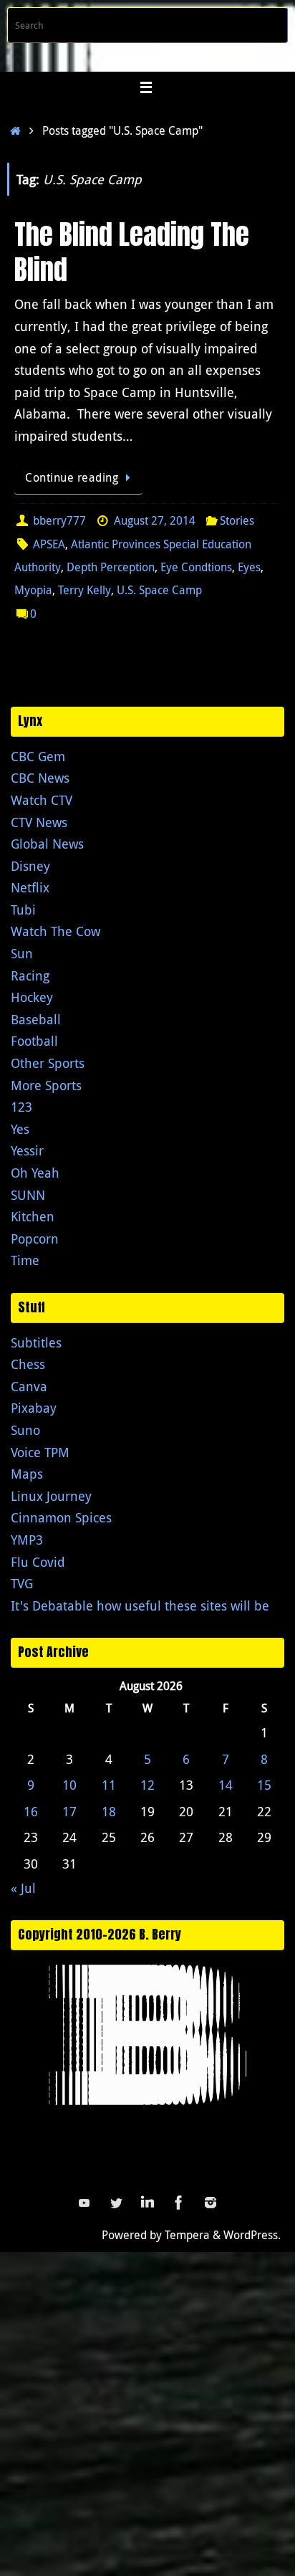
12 (147, 1785)
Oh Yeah (35, 1173)
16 (31, 1811)
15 (264, 1785)
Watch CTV (42, 800)
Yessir (27, 1150)
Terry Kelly (84, 590)
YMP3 (27, 1540)
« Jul (23, 1888)
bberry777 (59, 520)
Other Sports (48, 1063)
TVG (22, 1583)
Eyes (249, 567)
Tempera (187, 2235)
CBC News (40, 778)
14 (226, 1785)
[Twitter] (116, 2203)
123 (21, 1107)
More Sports (46, 1085)
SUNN (28, 1195)
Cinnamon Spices (61, 1517)
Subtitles (36, 1342)
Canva (29, 1386)
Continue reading (72, 477)
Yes (20, 1129)
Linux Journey (51, 1496)
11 (109, 1785)
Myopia (33, 590)
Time (25, 1260)
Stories (237, 520)
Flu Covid (38, 1562)
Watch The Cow (55, 931)
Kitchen (33, 1216)
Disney (30, 866)
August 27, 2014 (155, 520)
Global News (47, 844)
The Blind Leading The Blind (132, 252)
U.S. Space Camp (159, 590)
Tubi (23, 910)
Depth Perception (111, 567)
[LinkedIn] (147, 2203)
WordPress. (252, 2235)
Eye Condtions (196, 567)
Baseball (36, 1019)
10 (69, 1785)
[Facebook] (179, 2203)
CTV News (39, 822)
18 (109, 1811)
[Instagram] (211, 2203)
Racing (30, 975)
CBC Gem (38, 756)
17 (69, 1811)
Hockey (32, 997)
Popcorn (35, 1239)
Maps (27, 1474)
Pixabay (34, 1408)
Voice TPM (40, 1452)
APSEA (49, 544)
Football (34, 1041)
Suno (25, 1430)
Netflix (30, 887)
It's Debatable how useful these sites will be (140, 1606)
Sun (22, 953)
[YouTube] (84, 2203)
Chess (28, 1364)
